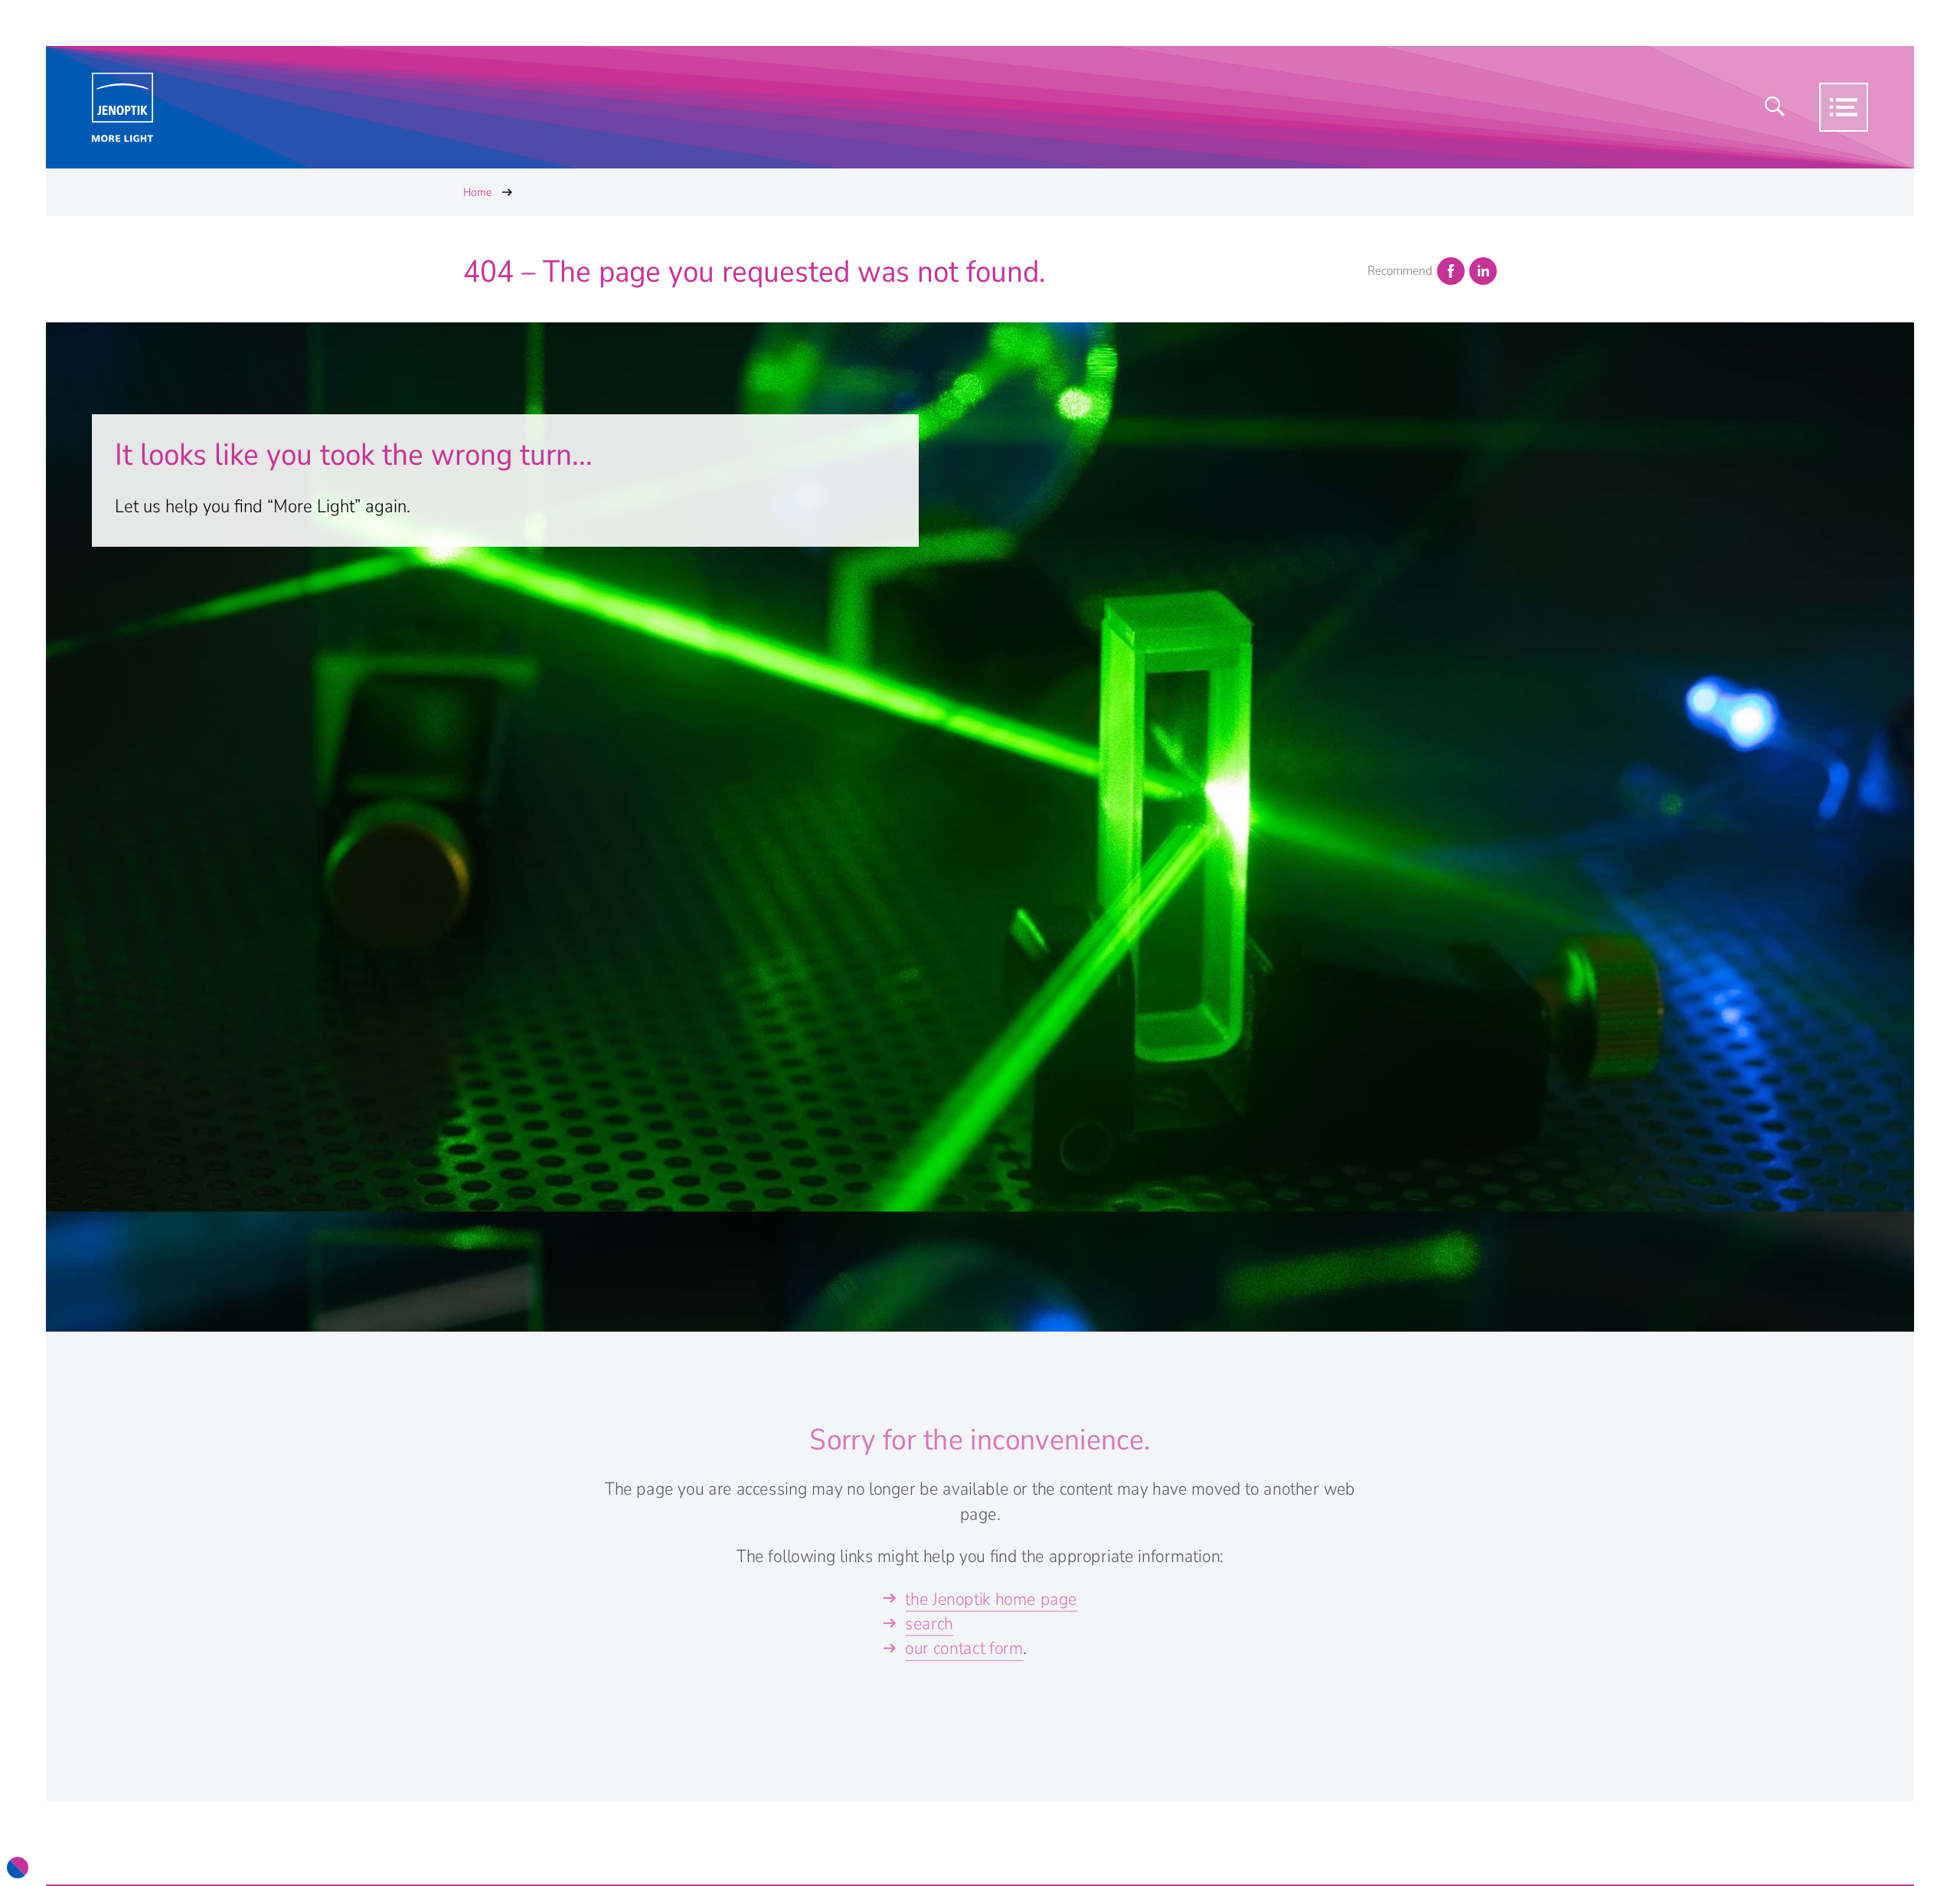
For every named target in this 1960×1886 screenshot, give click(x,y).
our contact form (964, 1649)
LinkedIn (1483, 271)
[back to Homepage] (122, 108)
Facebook (1451, 271)
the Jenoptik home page (991, 1599)
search (929, 1624)
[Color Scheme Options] (18, 1868)
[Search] (1775, 107)
